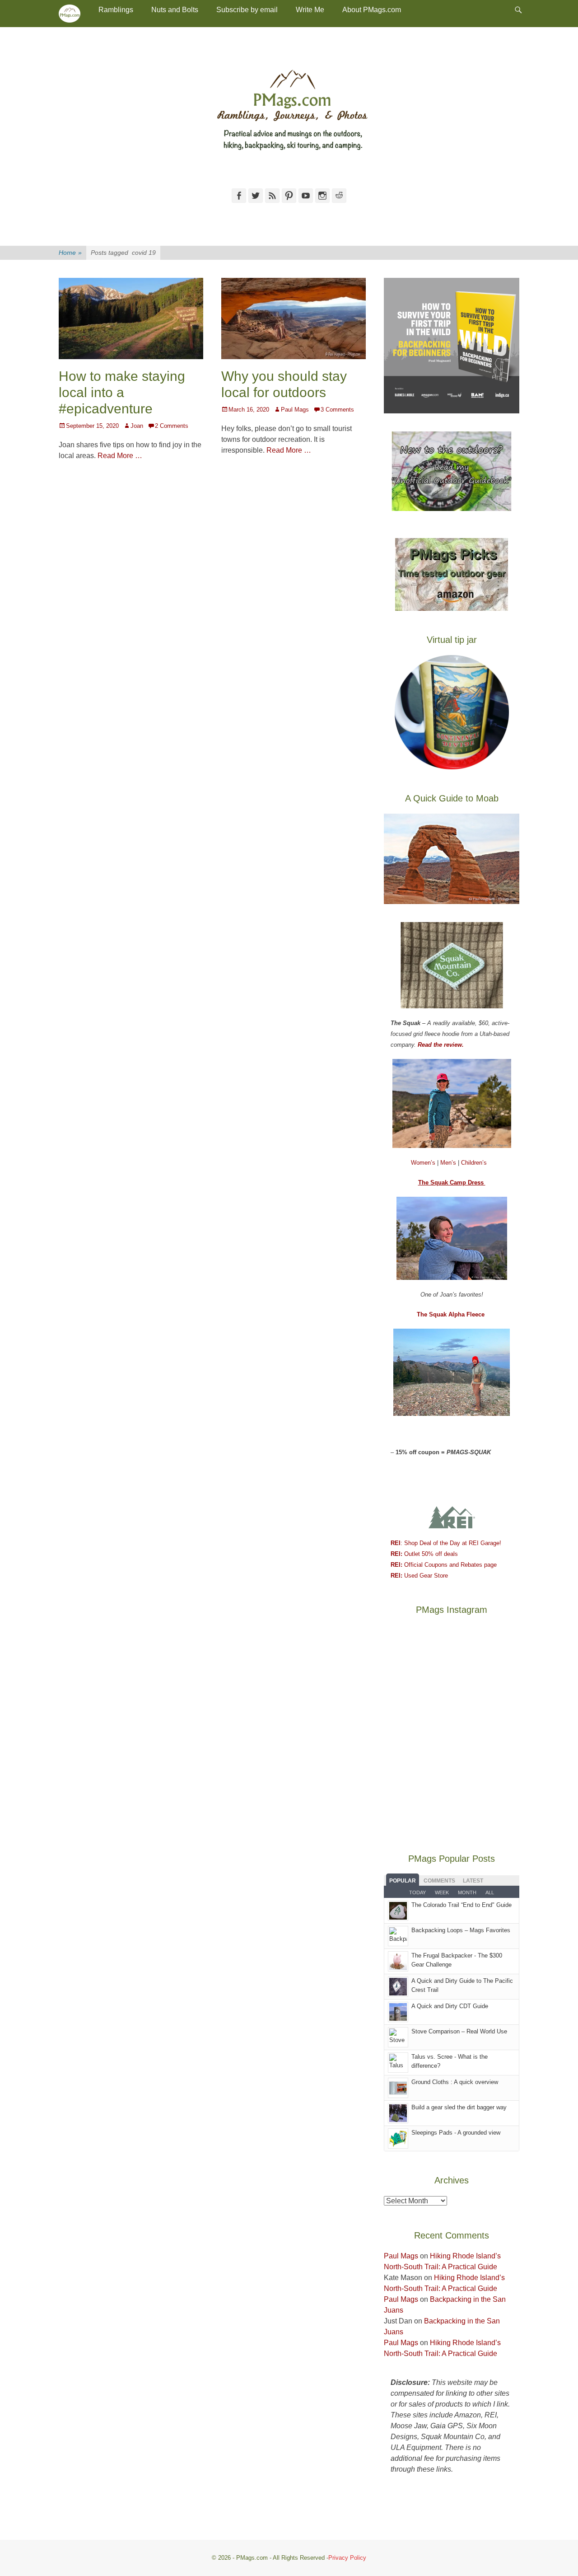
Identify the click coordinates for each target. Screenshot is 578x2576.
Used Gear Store (419, 1576)
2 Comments (172, 426)
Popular (403, 1881)
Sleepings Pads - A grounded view (456, 2133)
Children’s (474, 1163)
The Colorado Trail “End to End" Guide (461, 1905)
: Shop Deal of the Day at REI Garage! (446, 1543)
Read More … (120, 456)
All (490, 1892)
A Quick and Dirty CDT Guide (450, 2006)
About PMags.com (372, 10)
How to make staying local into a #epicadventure (122, 392)
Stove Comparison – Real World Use (459, 2031)
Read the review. (441, 1045)
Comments (439, 1881)
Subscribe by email (247, 10)
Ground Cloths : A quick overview (455, 2082)
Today (417, 1892)
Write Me (310, 10)
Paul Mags (295, 410)
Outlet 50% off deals (424, 1554)
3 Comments (337, 410)
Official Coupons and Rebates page (444, 1565)
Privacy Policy (347, 2558)
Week (442, 1892)
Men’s (449, 1163)
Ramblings (116, 10)
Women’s (424, 1163)
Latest (473, 1881)
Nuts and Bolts (175, 10)
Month (467, 1892)
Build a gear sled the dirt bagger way (459, 2107)
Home (70, 253)
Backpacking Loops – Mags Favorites (461, 1930)
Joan (137, 426)
